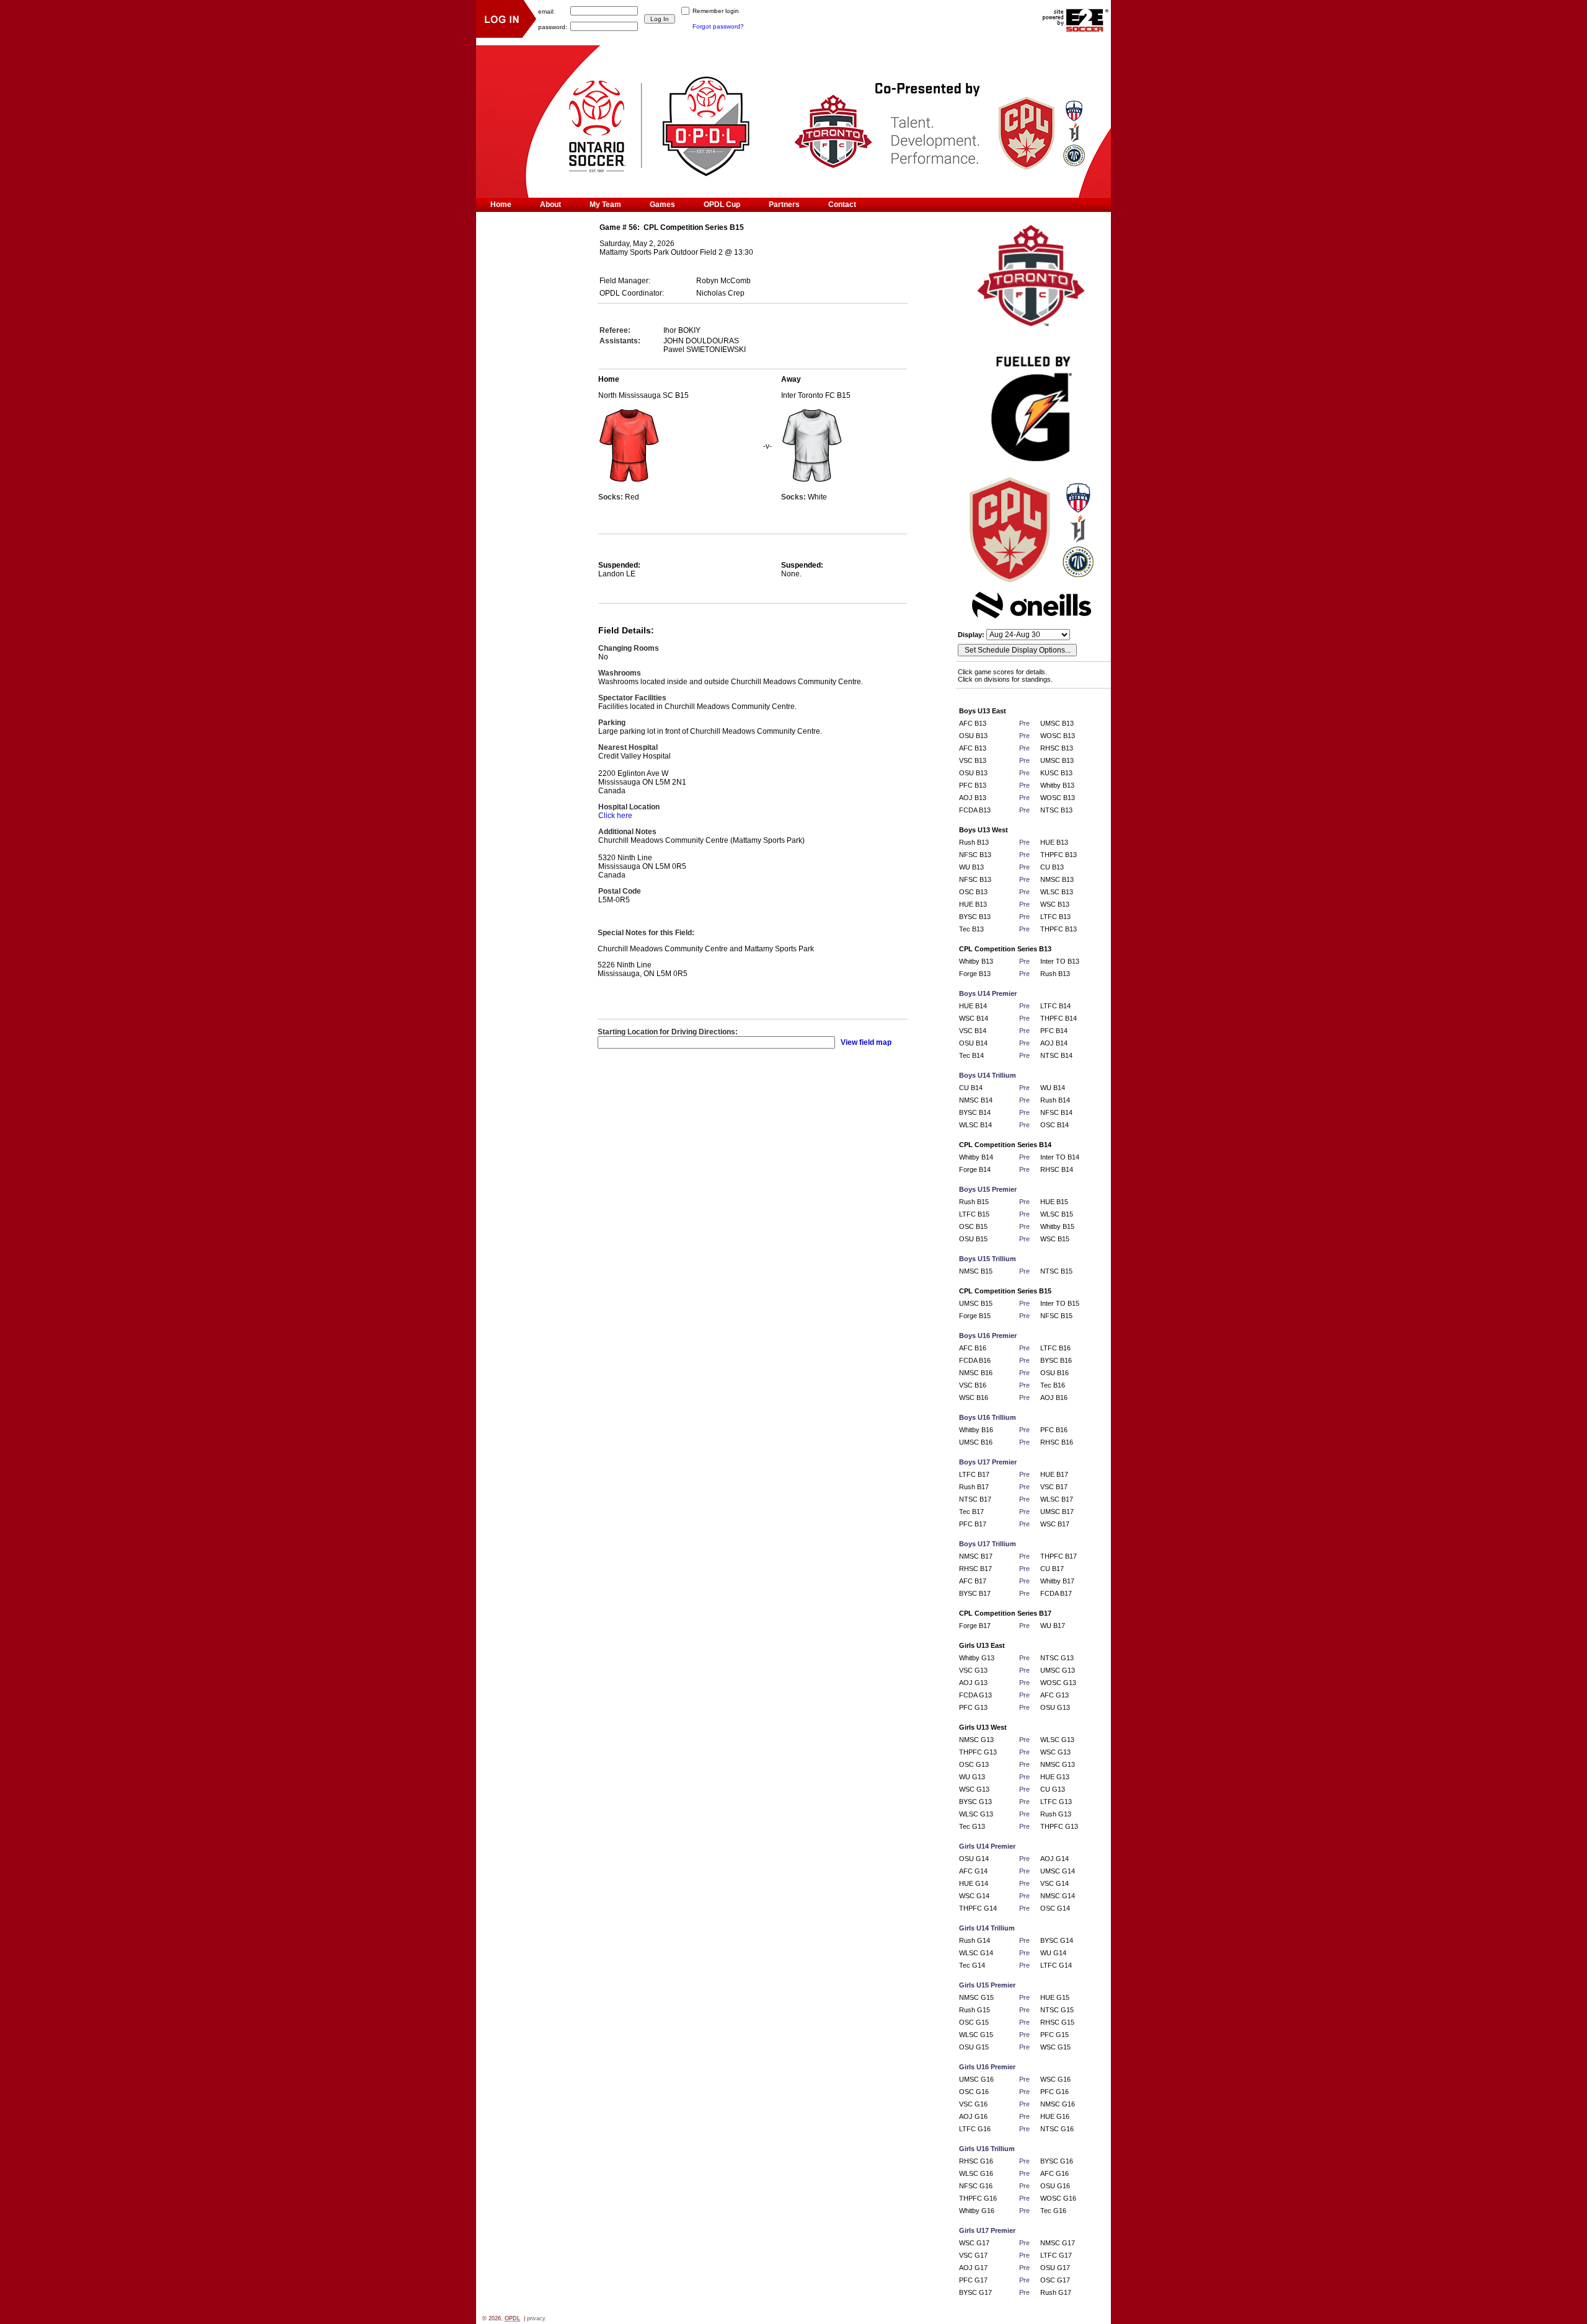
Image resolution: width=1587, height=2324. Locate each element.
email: (546, 11)
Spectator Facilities (632, 698)
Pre (1024, 723)
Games (662, 205)
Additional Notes (627, 832)
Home (501, 205)
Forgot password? (718, 26)
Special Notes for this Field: (646, 933)
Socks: (612, 497)
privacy (536, 2318)
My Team (605, 205)
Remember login (716, 11)
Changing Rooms (629, 648)
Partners (784, 205)
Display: (972, 635)
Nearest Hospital (628, 747)
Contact (842, 205)
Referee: (615, 330)
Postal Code (620, 891)
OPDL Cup (722, 205)
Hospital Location (629, 807)
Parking (612, 723)
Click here (615, 816)
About (550, 205)
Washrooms (620, 673)
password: (553, 26)
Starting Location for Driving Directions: (668, 1032)
